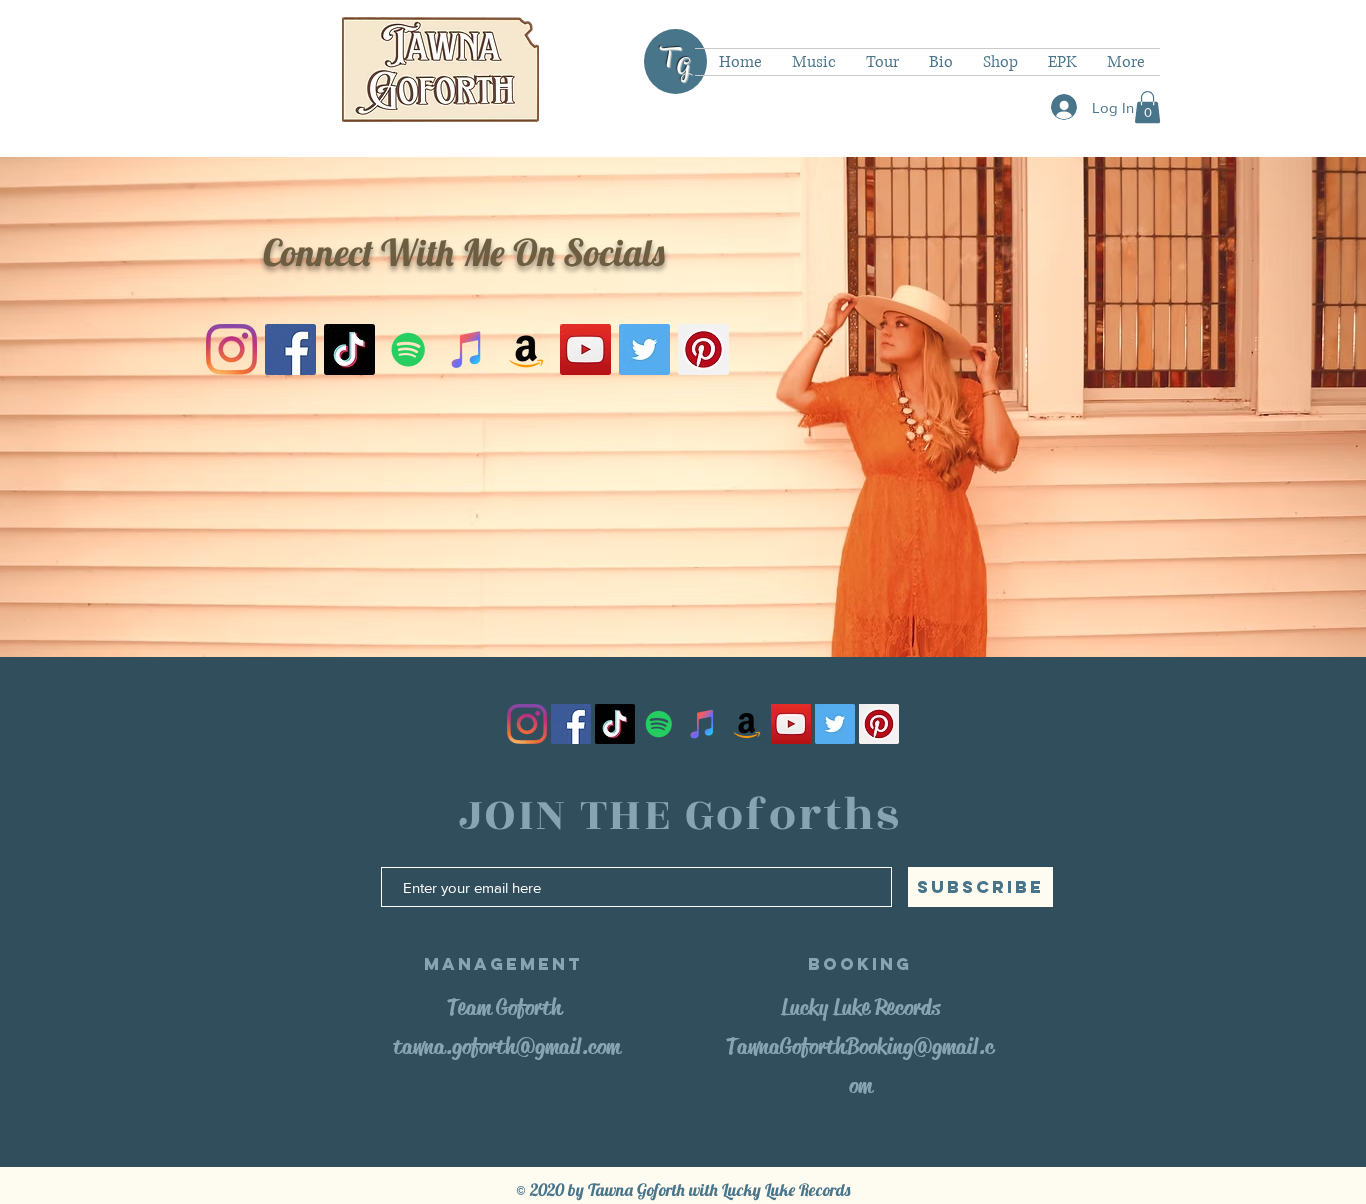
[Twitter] (644, 349)
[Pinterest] (703, 349)
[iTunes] (467, 349)
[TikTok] (349, 349)
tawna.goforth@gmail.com (506, 1046)
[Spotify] (408, 349)
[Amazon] (526, 349)
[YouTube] (585, 349)
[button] (1147, 107)
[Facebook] (290, 349)
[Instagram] (231, 349)
